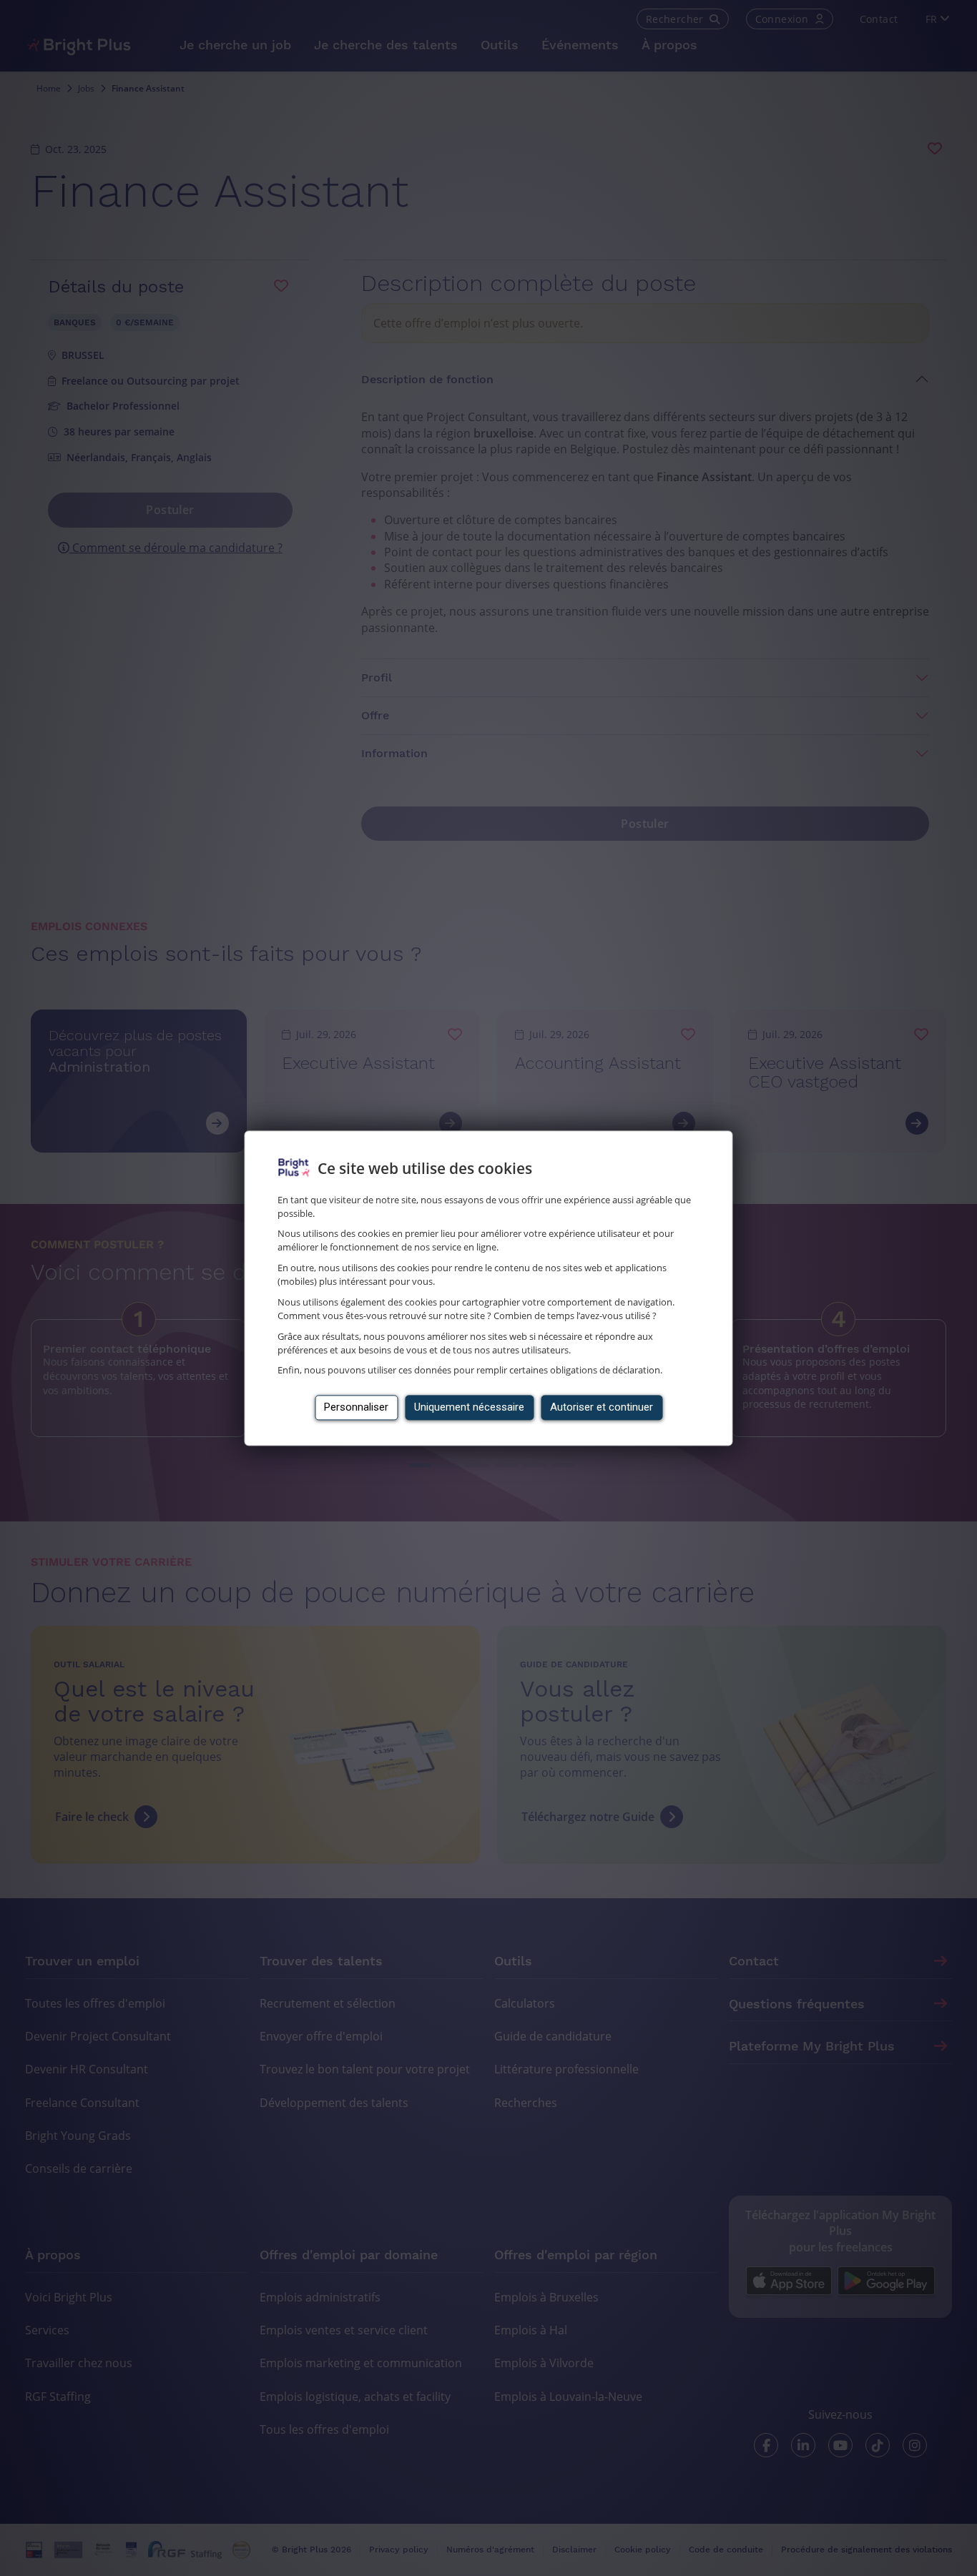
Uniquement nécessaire (469, 1407)
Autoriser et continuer (602, 1407)
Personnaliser (356, 1407)
